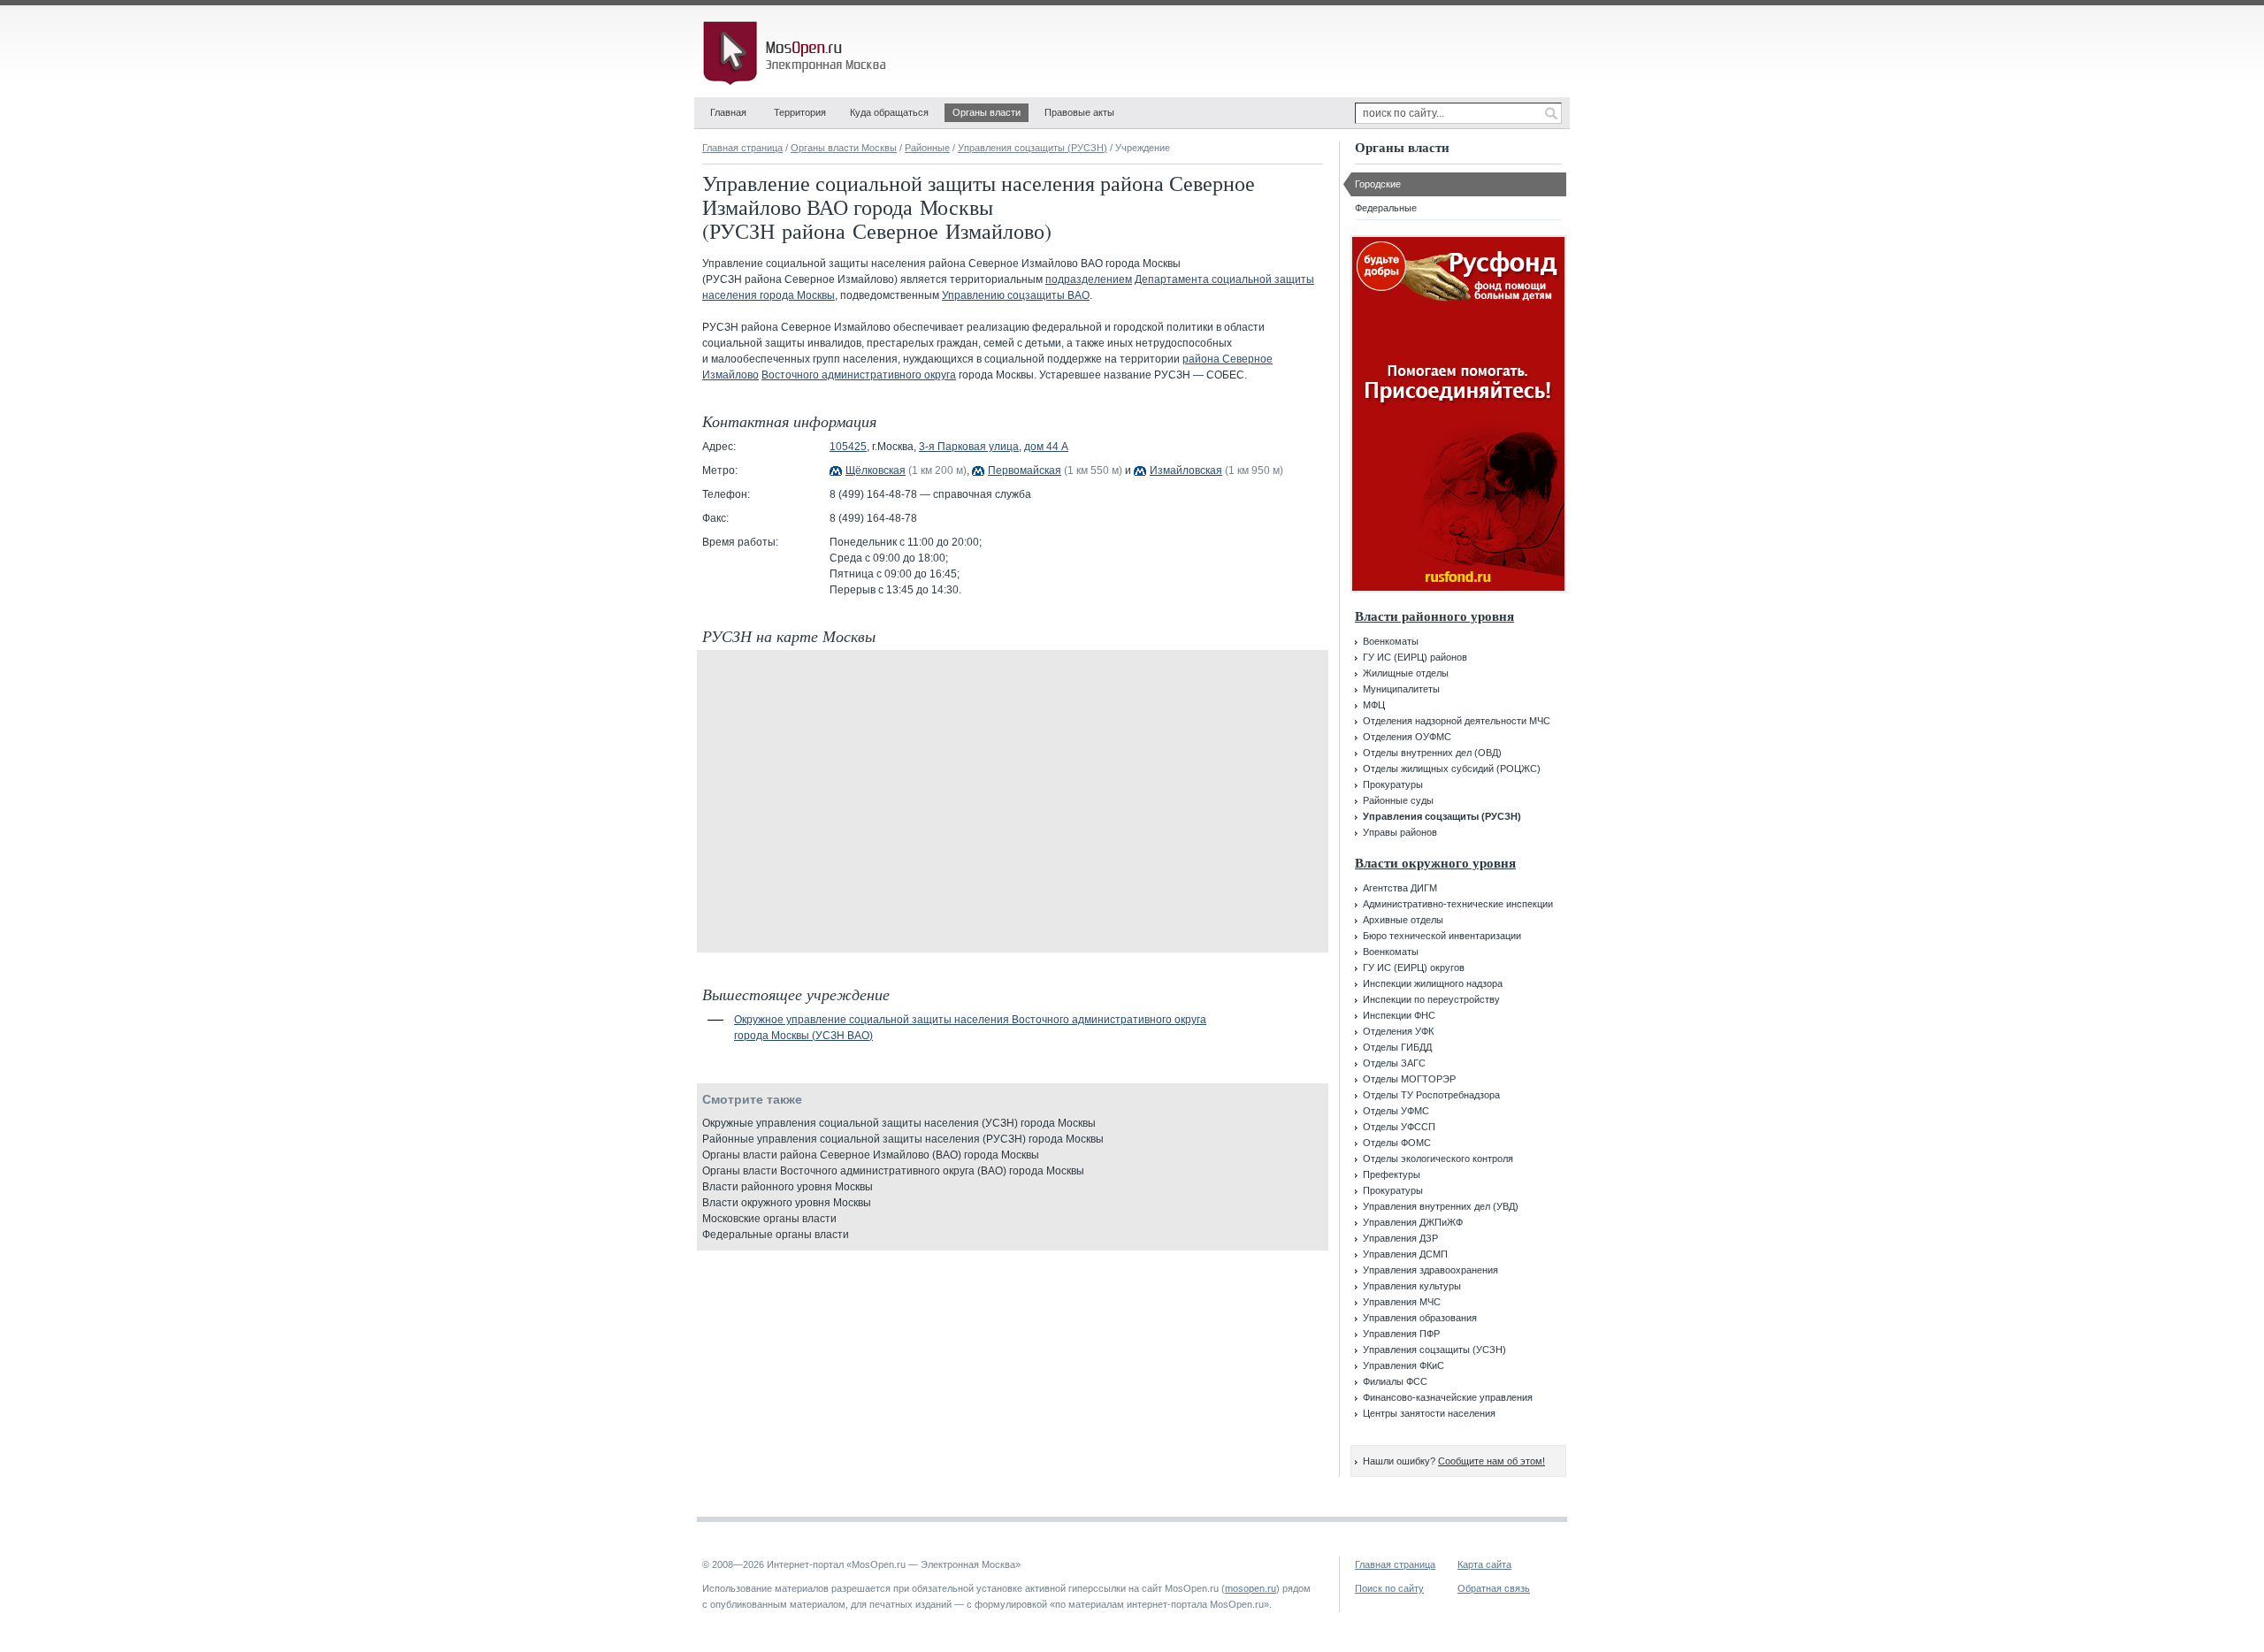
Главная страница (742, 148)
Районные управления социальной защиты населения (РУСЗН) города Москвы (903, 1139)
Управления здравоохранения (1430, 1270)
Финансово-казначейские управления (1448, 1397)
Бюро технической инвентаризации (1442, 936)
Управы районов (1400, 832)
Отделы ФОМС (1397, 1143)
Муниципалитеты (1401, 689)
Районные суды (1398, 800)
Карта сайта (1484, 1564)
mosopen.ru (1251, 1588)
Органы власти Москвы (844, 148)
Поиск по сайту (1389, 1588)
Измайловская (1186, 470)
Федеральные (1386, 208)
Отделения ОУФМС (1407, 737)
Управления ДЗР (1400, 1238)
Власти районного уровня (1434, 616)
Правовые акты (1079, 112)
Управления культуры (1412, 1286)
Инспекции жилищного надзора (1433, 983)
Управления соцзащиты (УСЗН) (1434, 1350)
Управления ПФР (1401, 1334)
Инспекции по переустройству (1431, 999)
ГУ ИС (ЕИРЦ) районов (1415, 657)
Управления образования (1420, 1318)
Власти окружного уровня (1435, 863)
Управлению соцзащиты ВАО (1016, 295)
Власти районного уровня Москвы (788, 1187)
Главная (728, 112)
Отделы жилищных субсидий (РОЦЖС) (1452, 769)
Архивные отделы (1403, 920)
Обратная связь (1494, 1588)
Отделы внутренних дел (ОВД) (1432, 753)
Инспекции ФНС (1399, 1015)
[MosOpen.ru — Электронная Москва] (798, 53)
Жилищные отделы (1406, 673)
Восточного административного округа (859, 375)
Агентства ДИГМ (1400, 888)
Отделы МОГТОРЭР (1409, 1079)
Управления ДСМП (1405, 1254)
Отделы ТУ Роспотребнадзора (1431, 1095)
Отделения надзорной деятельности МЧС (1457, 721)
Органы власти (987, 112)
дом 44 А (1046, 447)
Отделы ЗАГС (1394, 1063)
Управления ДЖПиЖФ (1413, 1222)
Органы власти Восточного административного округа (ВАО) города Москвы (893, 1171)
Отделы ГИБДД (1397, 1047)
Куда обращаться (889, 112)
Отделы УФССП (1399, 1127)
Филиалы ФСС (1395, 1381)
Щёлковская (876, 470)
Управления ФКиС (1404, 1365)
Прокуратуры (1393, 784)
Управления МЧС (1402, 1302)
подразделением (1089, 279)
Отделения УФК (1398, 1031)
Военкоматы (1391, 641)
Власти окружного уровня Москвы (787, 1203)
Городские (1378, 184)
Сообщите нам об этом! (1491, 1461)
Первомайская (1025, 470)
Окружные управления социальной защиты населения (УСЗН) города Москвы (899, 1123)
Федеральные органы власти (776, 1235)
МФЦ (1374, 705)
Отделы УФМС (1396, 1111)
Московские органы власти (769, 1219)
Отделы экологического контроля (1438, 1159)
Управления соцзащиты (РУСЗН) (1033, 148)
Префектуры (1392, 1174)
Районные (927, 148)
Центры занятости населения (1429, 1413)
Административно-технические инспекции (1458, 904)
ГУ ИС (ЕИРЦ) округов (1414, 967)
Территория (800, 112)
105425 (848, 447)
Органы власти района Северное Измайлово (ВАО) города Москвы (871, 1155)
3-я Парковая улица (969, 447)
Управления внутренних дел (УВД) (1441, 1206)
